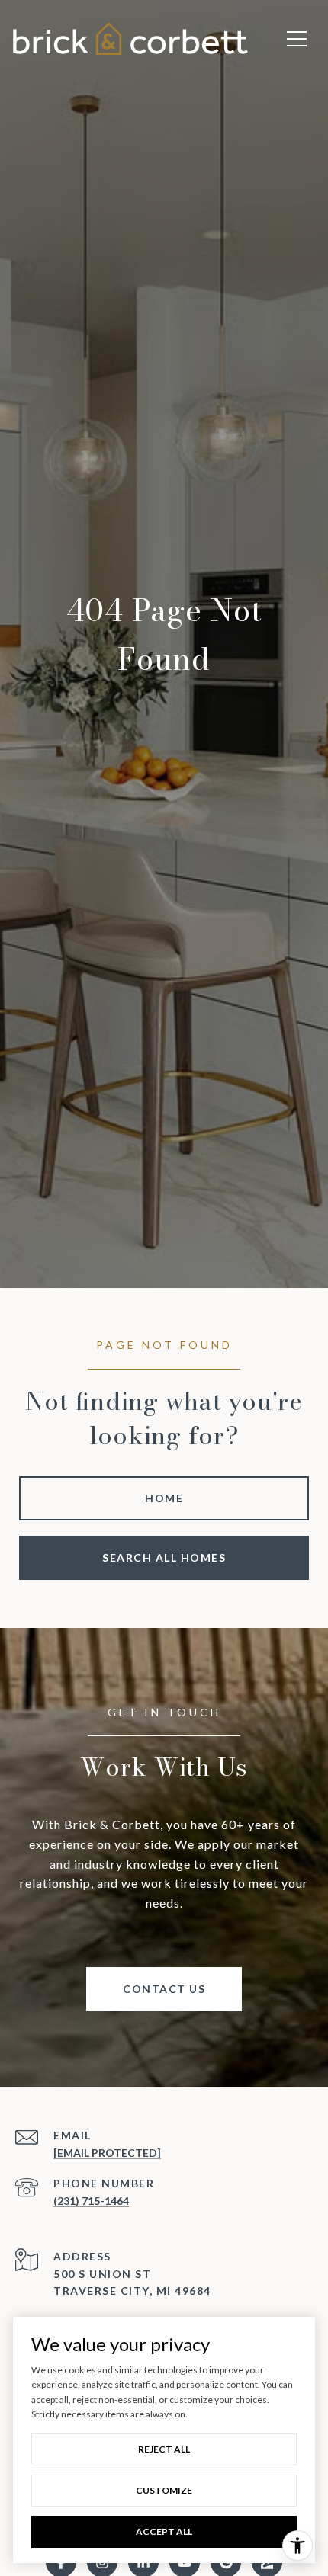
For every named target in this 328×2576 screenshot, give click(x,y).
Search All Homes (164, 1557)
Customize (164, 2490)
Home (164, 1498)
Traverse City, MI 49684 (132, 2291)
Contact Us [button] (164, 1989)
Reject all (164, 2449)
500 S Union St (102, 2274)
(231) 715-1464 (91, 2201)
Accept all (164, 2531)
